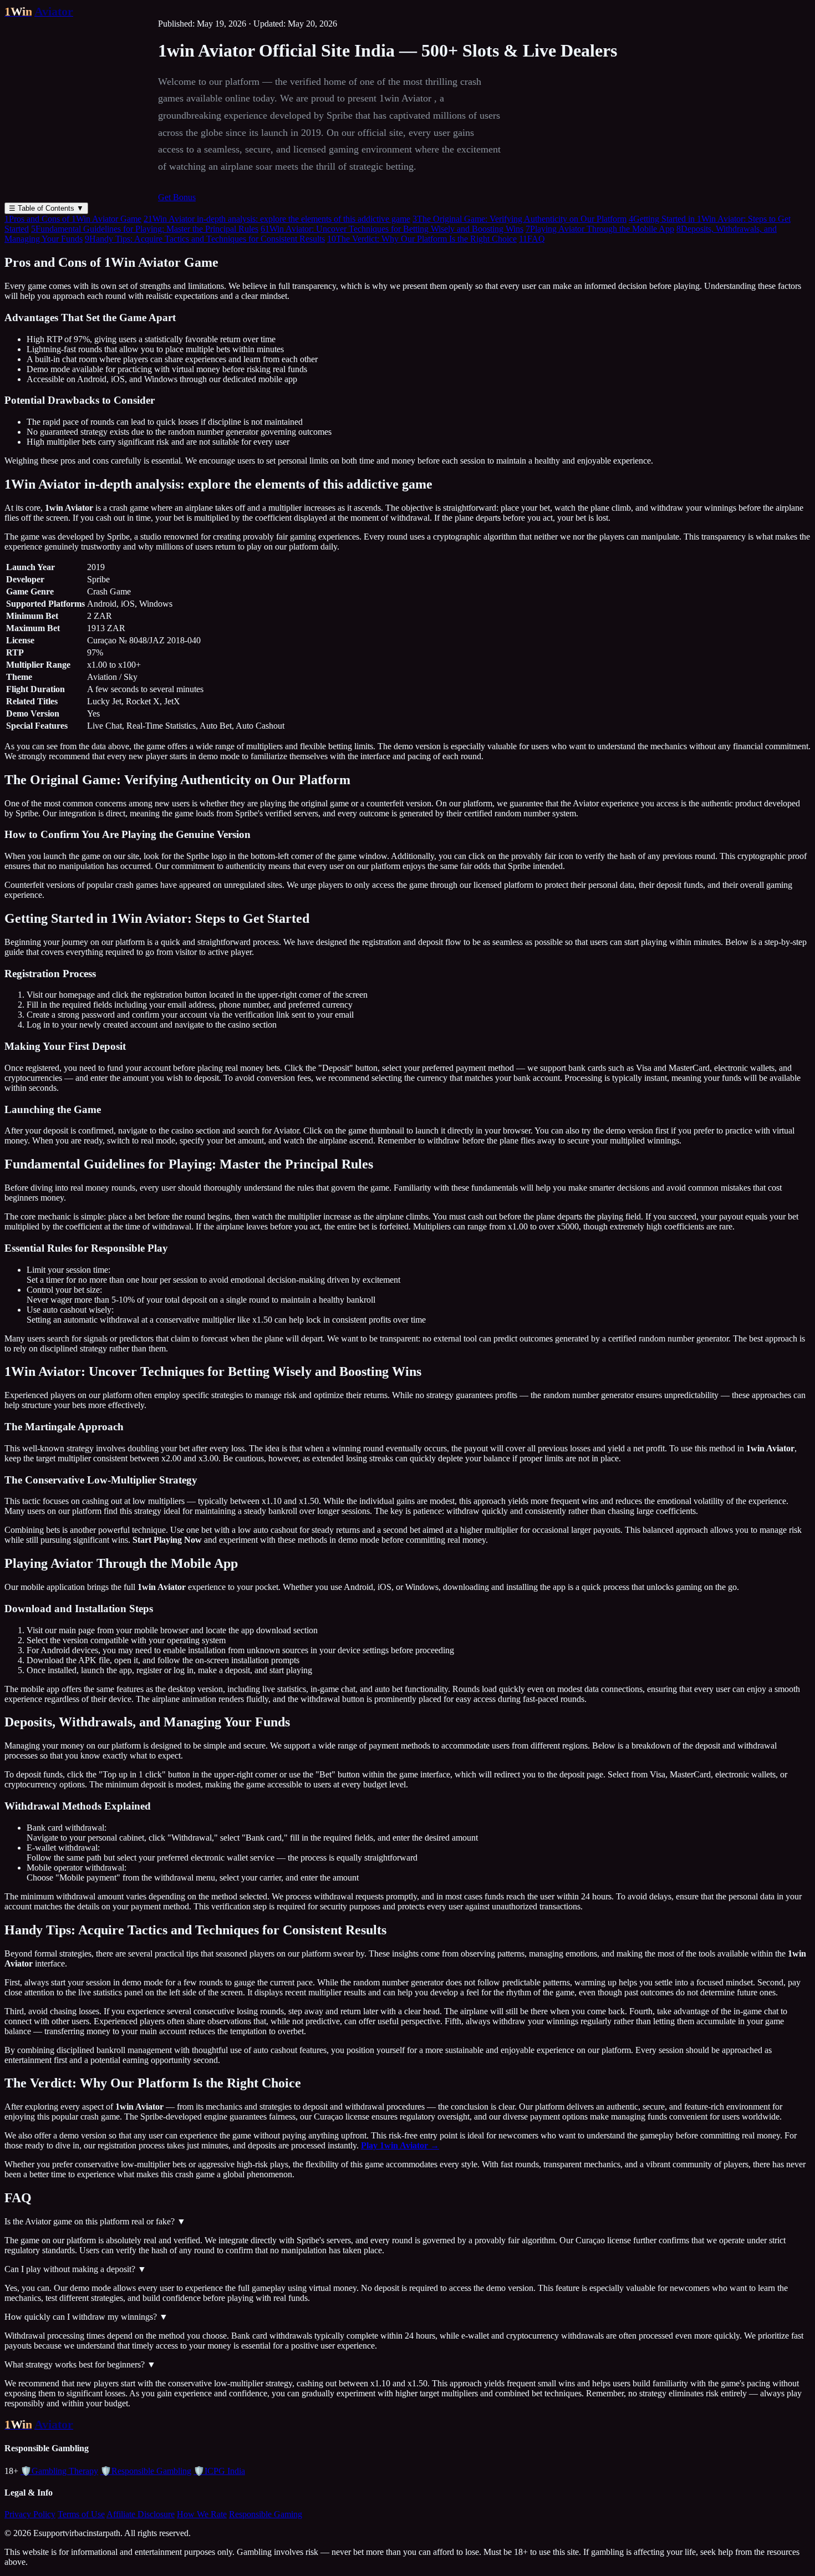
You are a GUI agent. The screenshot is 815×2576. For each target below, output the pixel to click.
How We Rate (202, 2514)
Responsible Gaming (266, 2514)
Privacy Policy (30, 2514)
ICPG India (219, 2471)
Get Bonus (177, 197)
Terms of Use (81, 2514)
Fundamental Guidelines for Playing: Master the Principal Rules (145, 229)
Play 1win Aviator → (400, 2145)
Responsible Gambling (146, 2471)
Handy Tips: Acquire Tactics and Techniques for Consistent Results (205, 239)
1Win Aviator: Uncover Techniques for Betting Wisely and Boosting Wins (392, 229)
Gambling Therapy (59, 2471)
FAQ (532, 239)
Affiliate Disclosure (141, 2514)
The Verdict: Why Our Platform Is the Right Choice (422, 239)
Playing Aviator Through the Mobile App (600, 229)
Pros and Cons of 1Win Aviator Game (73, 219)
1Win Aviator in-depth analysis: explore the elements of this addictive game (277, 219)
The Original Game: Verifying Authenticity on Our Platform (519, 219)
